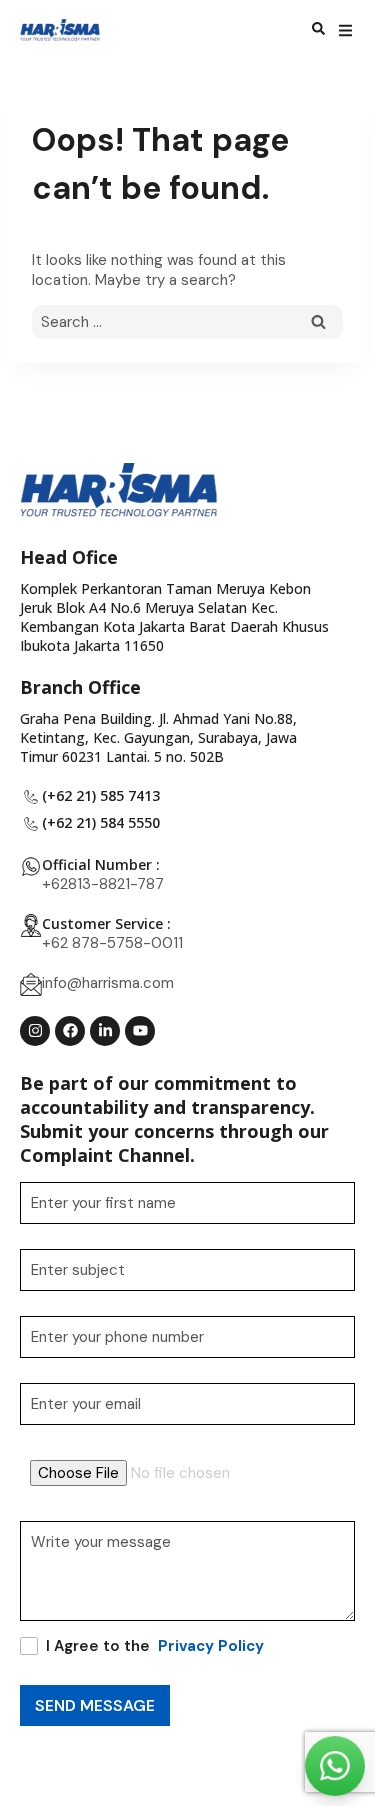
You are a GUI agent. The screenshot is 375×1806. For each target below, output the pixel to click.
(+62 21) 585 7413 (101, 795)
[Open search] (318, 30)
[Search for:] (187, 322)
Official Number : (101, 864)
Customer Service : (106, 923)
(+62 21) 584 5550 (101, 822)
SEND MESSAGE (95, 1705)
